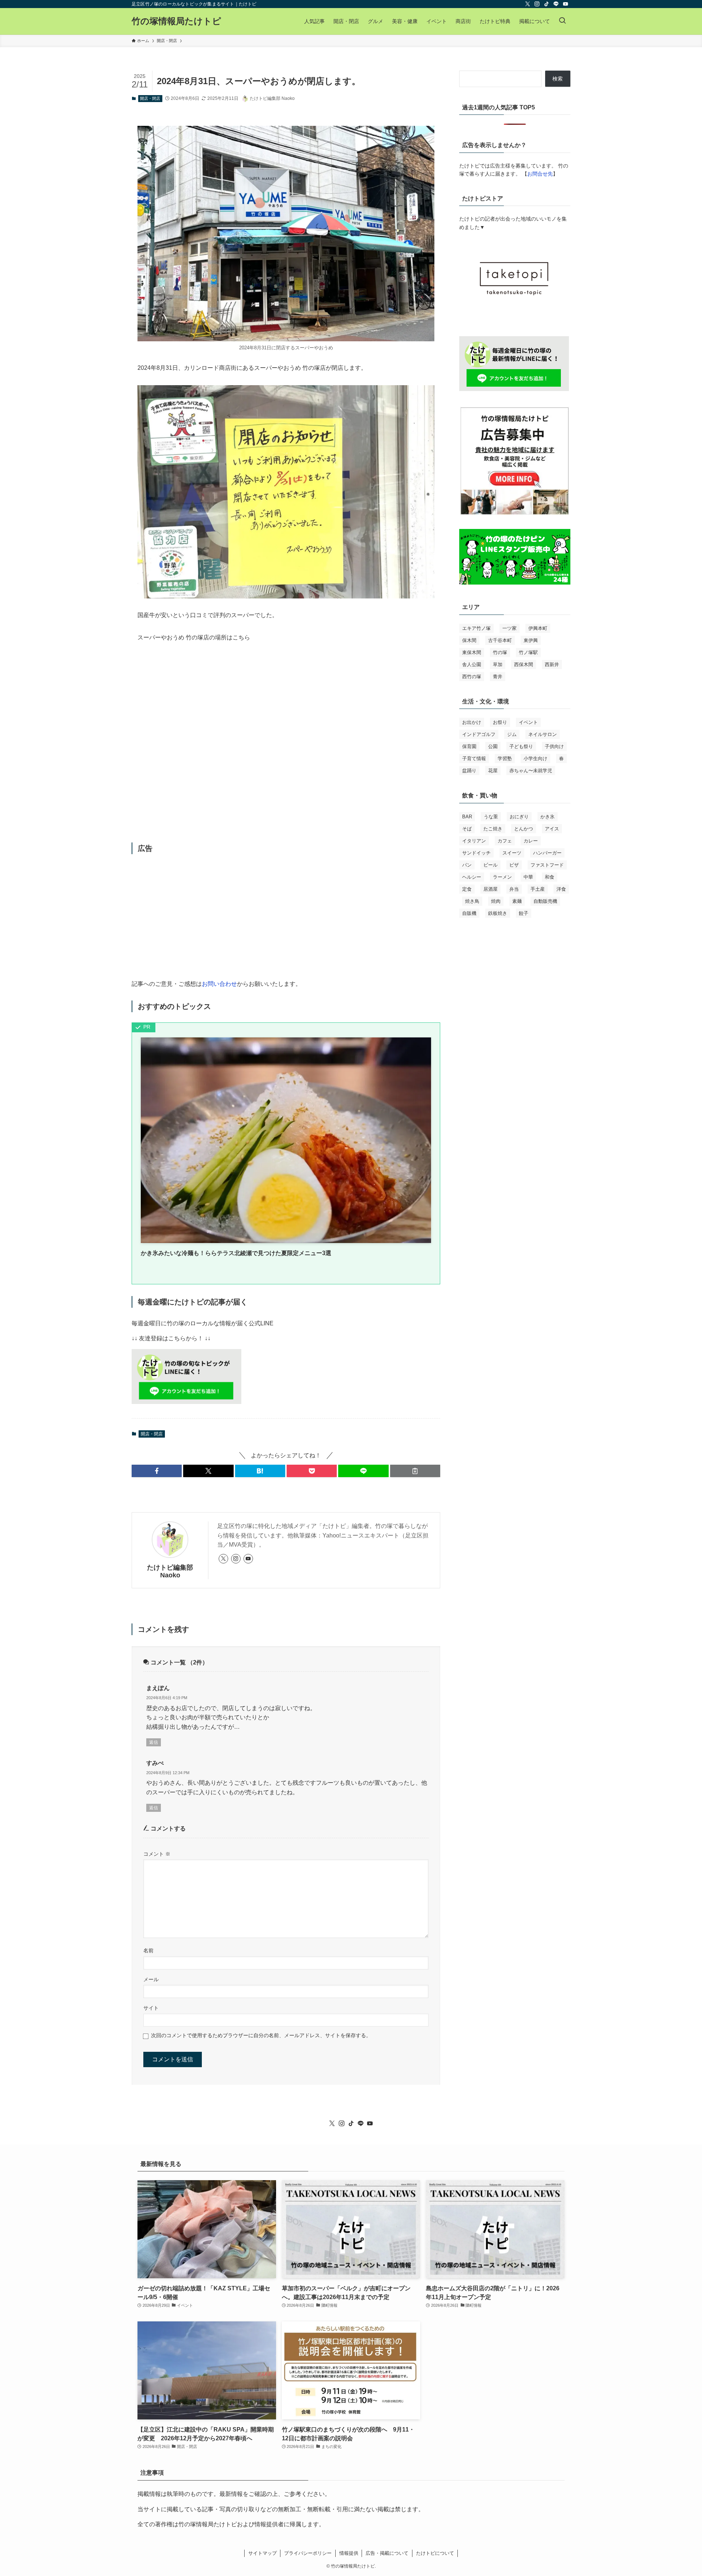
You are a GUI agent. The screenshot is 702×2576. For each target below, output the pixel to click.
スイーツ (512, 853)
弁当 (514, 889)
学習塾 (505, 758)
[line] (556, 4)
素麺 (517, 901)
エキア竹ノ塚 (476, 628)
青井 (498, 677)
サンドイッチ (476, 853)
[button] (157, 1471)
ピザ (514, 865)
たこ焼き (493, 829)
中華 (528, 877)
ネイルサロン (543, 734)
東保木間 (472, 652)
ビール (490, 865)
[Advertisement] (286, 916)
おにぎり (519, 817)
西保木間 (524, 664)
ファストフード (547, 865)
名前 (148, 1950)
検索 (558, 79)
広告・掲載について (387, 2553)
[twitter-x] (528, 4)
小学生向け (535, 758)
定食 (467, 889)
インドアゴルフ (479, 734)
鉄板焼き (498, 913)
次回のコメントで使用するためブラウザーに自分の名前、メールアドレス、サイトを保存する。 (261, 2035)
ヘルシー (472, 877)
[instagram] (537, 4)
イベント (528, 722)
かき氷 (548, 817)
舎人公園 (472, 664)
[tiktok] (547, 4)
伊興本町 (538, 628)
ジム (512, 734)
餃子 (524, 913)
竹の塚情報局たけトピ (176, 21)
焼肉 (496, 901)
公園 (493, 746)
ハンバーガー (547, 853)
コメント (157, 1854)
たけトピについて (435, 2553)
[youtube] (566, 4)
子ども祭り (521, 746)
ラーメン (502, 877)
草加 (498, 664)
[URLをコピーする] (415, 1471)
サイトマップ (263, 2553)
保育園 (469, 746)
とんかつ (524, 829)
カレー (531, 841)
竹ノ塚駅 (528, 652)
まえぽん (158, 1688)
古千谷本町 (500, 640)
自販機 (469, 913)
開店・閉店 (150, 98)
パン (467, 865)
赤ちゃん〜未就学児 (531, 771)
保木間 (469, 640)
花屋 (493, 771)
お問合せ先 (540, 174)
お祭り (500, 722)
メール (151, 1979)
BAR (467, 817)
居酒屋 (490, 889)
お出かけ (472, 722)
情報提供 (349, 2553)
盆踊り (469, 771)
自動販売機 (545, 901)
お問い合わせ (219, 984)
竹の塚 (500, 652)
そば (467, 829)
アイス (552, 829)
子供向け (554, 746)
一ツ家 (509, 628)
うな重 (491, 817)
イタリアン (474, 841)
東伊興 (531, 640)
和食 (550, 877)
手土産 (538, 889)
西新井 (552, 664)
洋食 (561, 889)
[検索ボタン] (562, 21)
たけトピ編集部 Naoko (170, 1571)
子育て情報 (474, 758)
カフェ (505, 841)
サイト (151, 2008)
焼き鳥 (472, 901)
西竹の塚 (472, 677)
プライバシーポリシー (308, 2553)
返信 (154, 1742)
